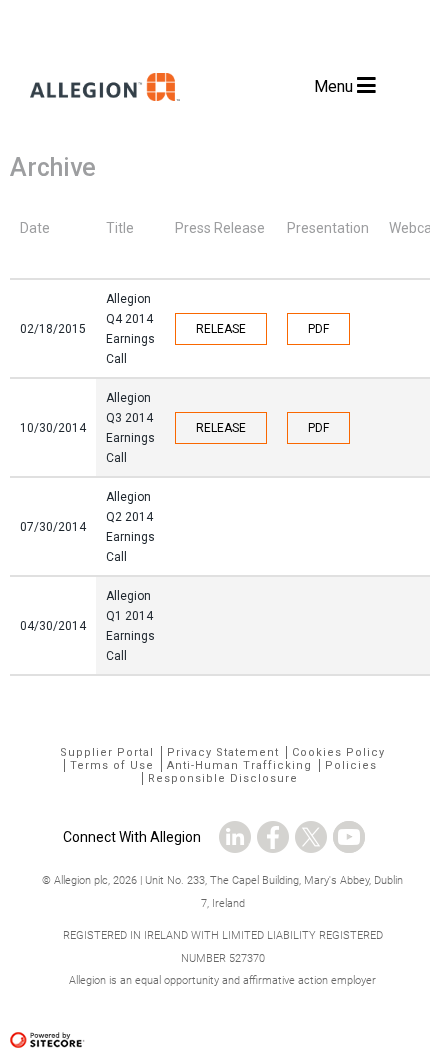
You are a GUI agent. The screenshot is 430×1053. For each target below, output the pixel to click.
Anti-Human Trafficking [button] (239, 765)
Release (221, 329)
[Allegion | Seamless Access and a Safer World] (100, 123)
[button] (235, 831)
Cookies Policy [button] (338, 752)
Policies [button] (351, 765)
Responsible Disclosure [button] (223, 778)
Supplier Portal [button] (107, 752)
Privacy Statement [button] (223, 752)
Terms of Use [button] (112, 765)
